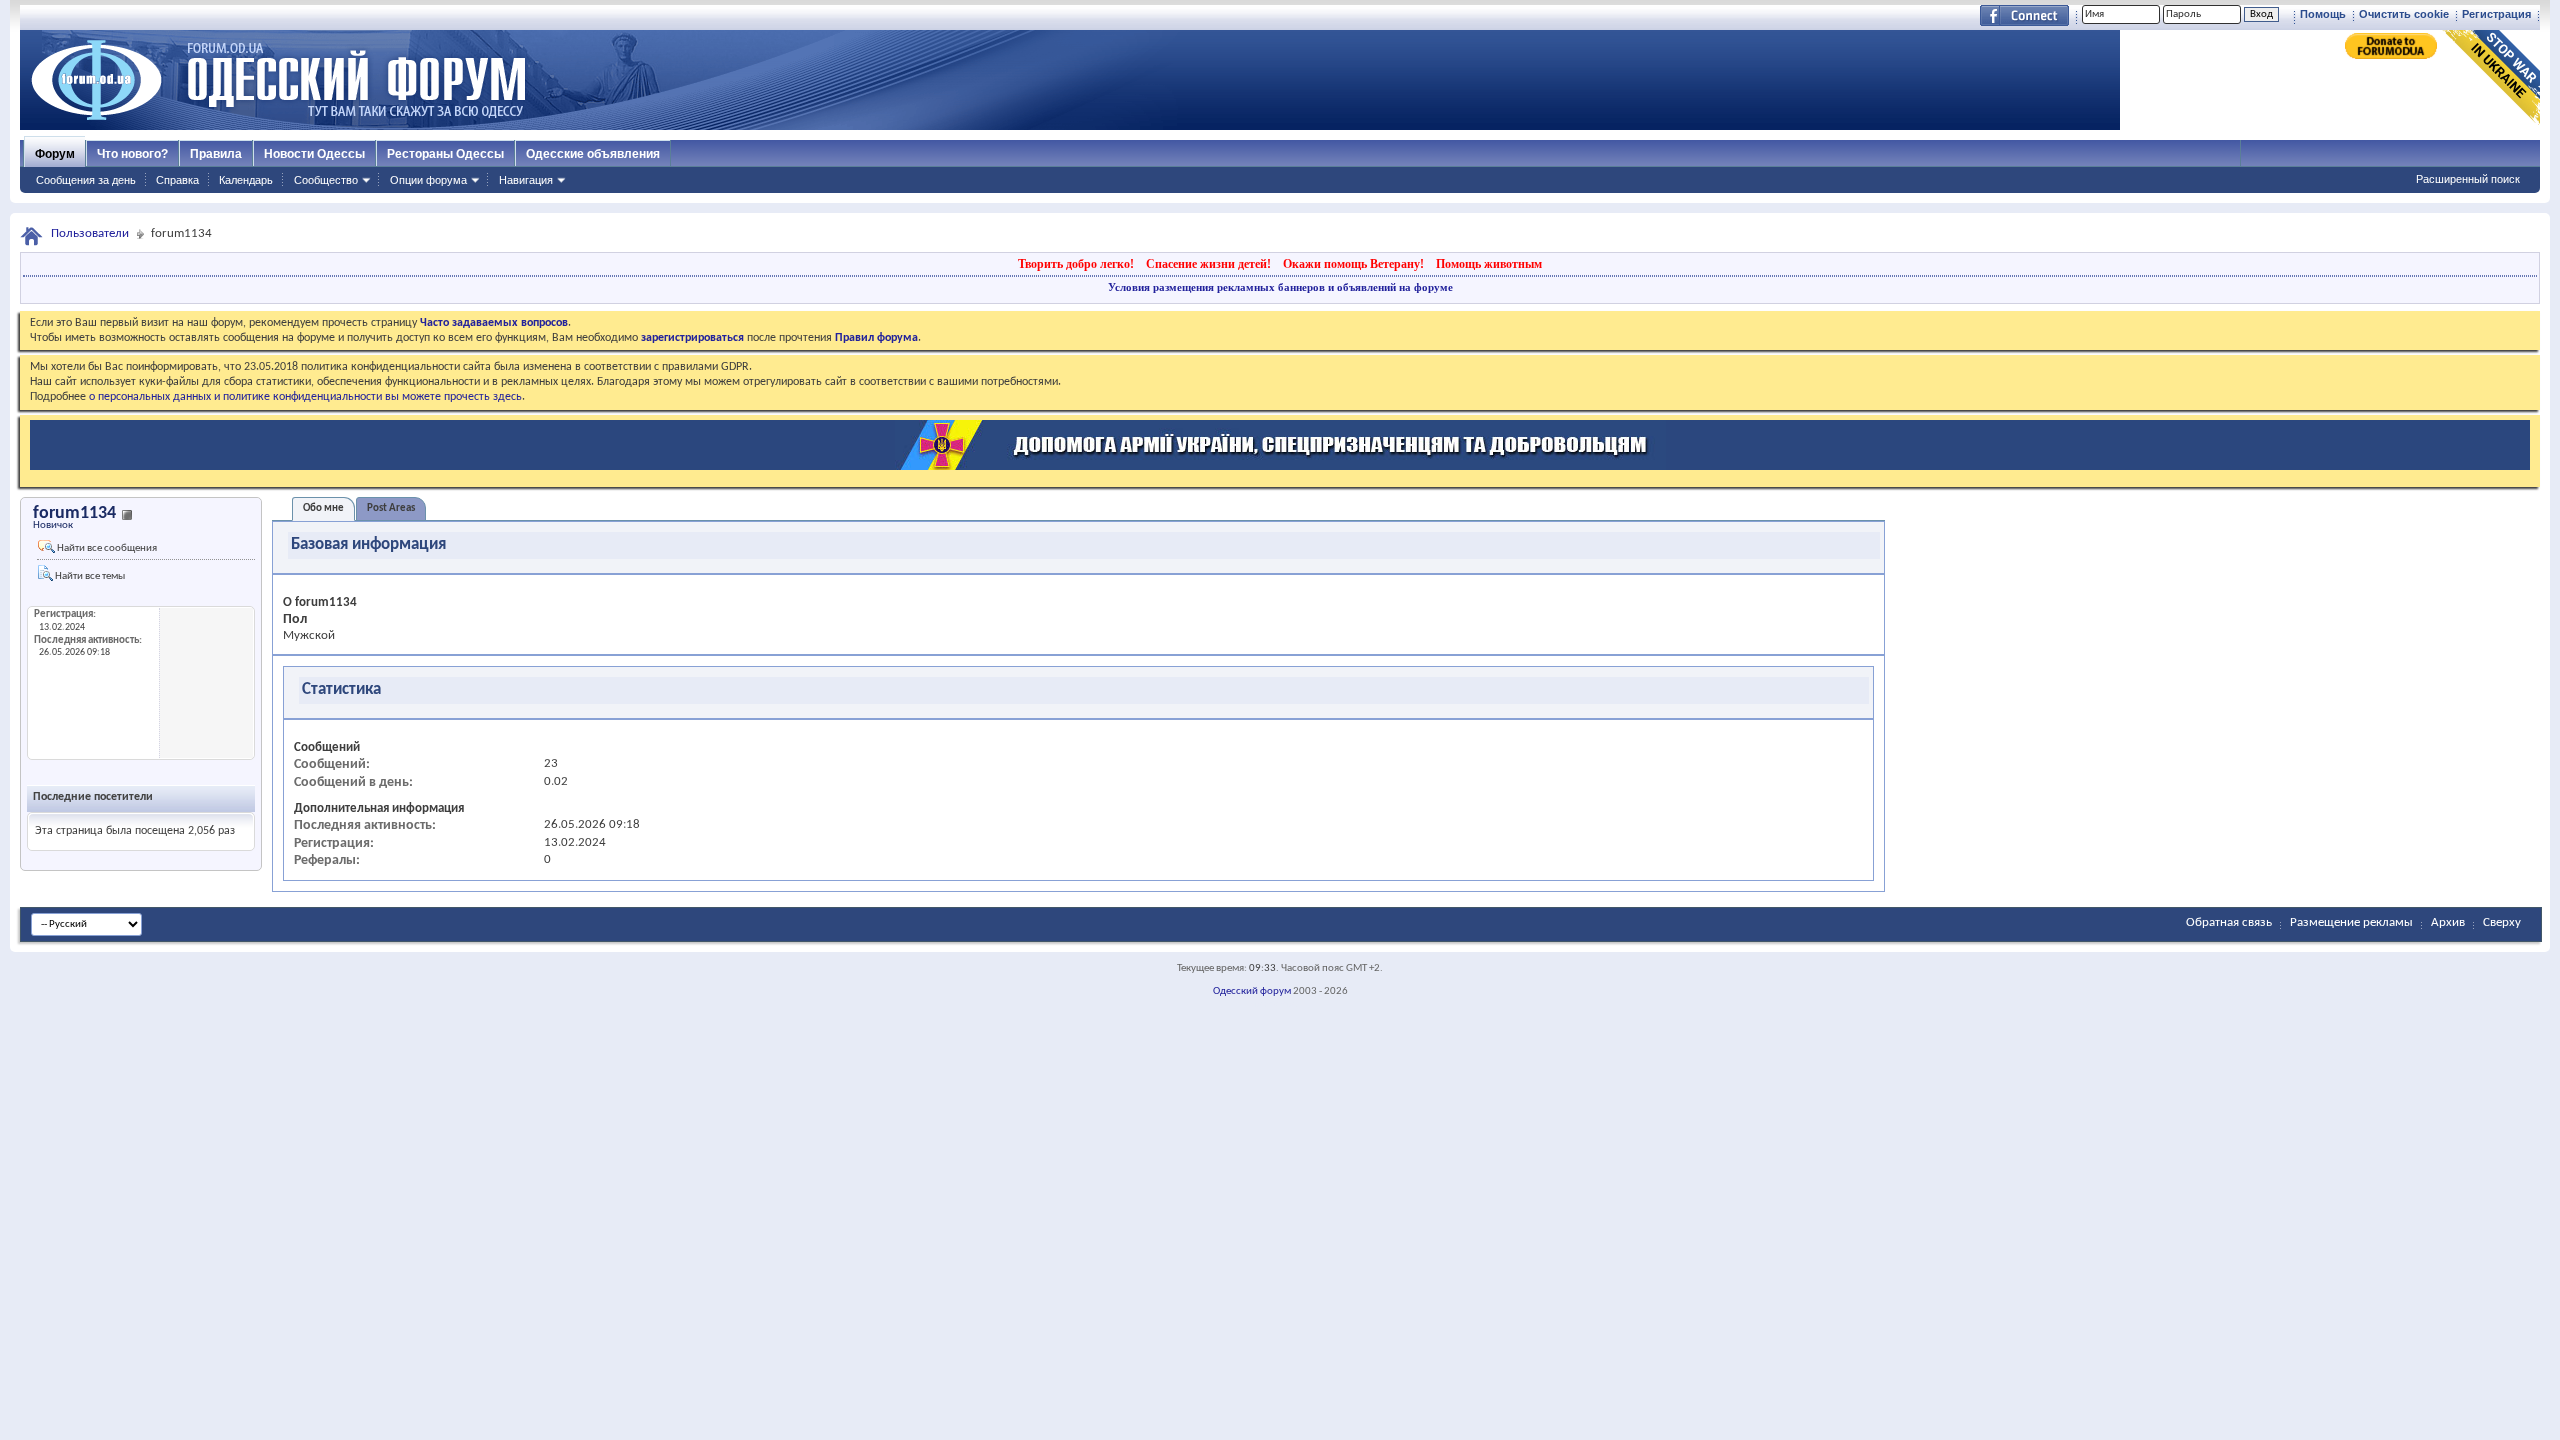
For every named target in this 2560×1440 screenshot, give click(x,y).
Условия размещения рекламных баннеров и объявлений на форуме (1280, 287)
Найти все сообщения (106, 548)
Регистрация (2496, 14)
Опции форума (428, 180)
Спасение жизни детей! (1208, 264)
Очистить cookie (2404, 14)
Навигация (526, 180)
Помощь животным (1489, 264)
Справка (177, 180)
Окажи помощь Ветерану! (1353, 264)
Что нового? (132, 154)
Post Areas (391, 508)
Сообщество (326, 180)
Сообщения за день (86, 180)
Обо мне (323, 508)
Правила (216, 154)
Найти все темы (89, 576)
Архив (2448, 922)
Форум (55, 154)
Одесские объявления (593, 154)
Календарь (246, 180)
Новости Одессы (314, 154)
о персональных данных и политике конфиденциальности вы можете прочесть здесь (305, 397)
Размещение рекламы (2351, 922)
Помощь (2323, 14)
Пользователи (90, 233)
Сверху (2502, 922)
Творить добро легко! (1076, 264)
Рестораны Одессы (445, 154)
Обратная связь (2229, 922)
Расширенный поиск (2468, 179)
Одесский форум (1252, 991)
